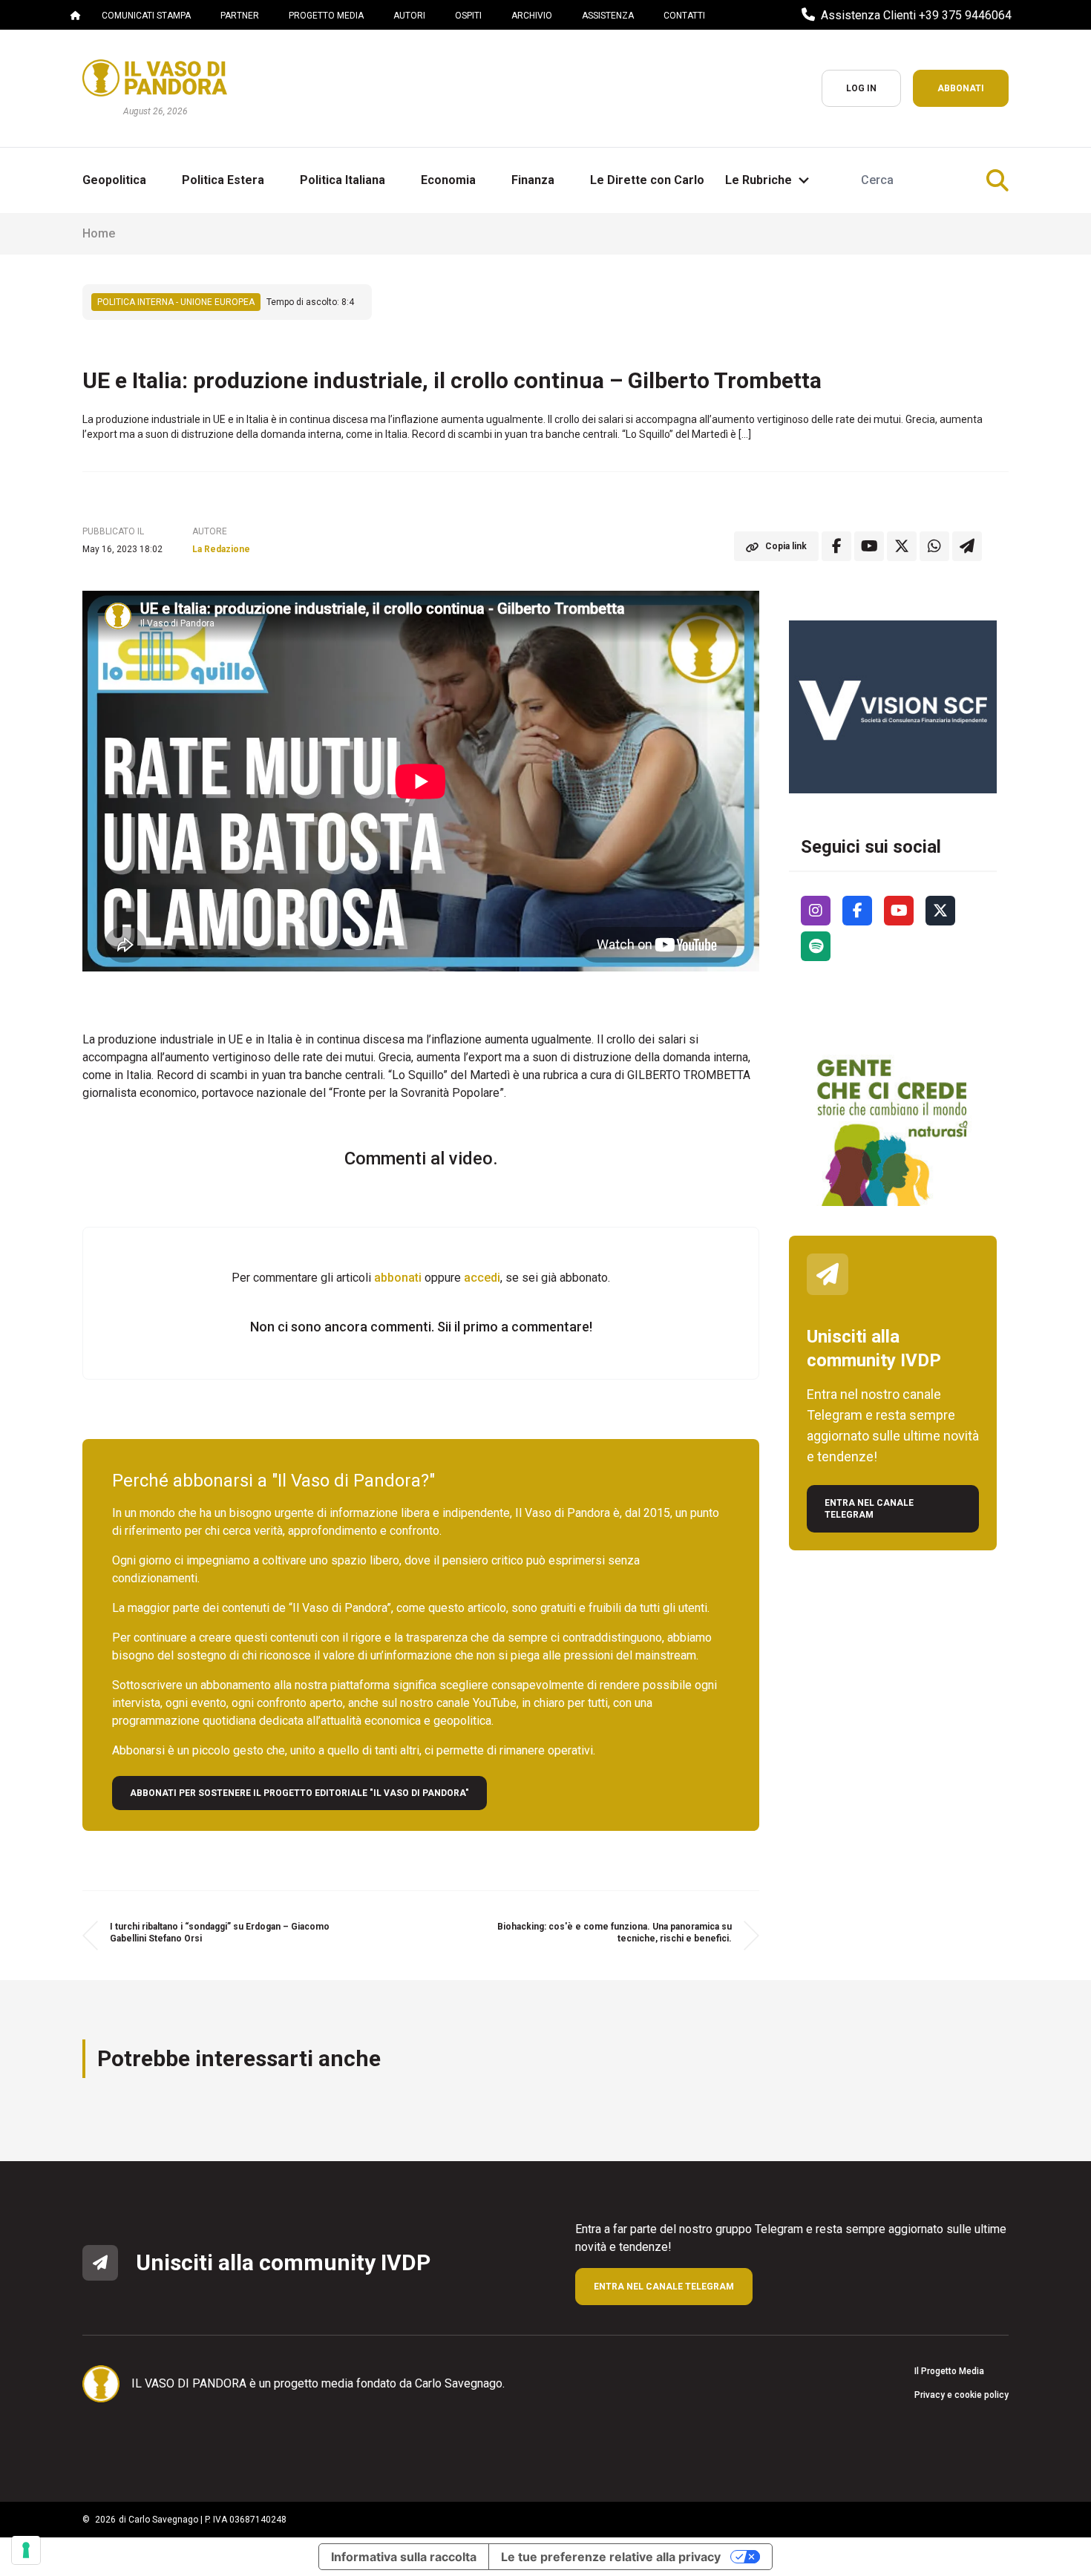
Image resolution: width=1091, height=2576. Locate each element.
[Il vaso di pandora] (155, 78)
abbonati (398, 1278)
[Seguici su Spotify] (816, 946)
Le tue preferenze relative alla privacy (611, 2557)
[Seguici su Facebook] (857, 911)
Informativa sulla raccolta (404, 2557)
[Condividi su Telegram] (967, 546)
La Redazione (221, 549)
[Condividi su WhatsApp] (934, 546)
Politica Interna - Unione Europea (176, 302)
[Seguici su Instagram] (816, 911)
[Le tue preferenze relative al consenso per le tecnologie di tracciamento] (26, 2550)
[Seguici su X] (940, 911)
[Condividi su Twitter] (902, 546)
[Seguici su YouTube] (899, 911)
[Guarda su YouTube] (869, 546)
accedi (482, 1278)
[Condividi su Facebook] (836, 546)
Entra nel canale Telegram (869, 1509)
